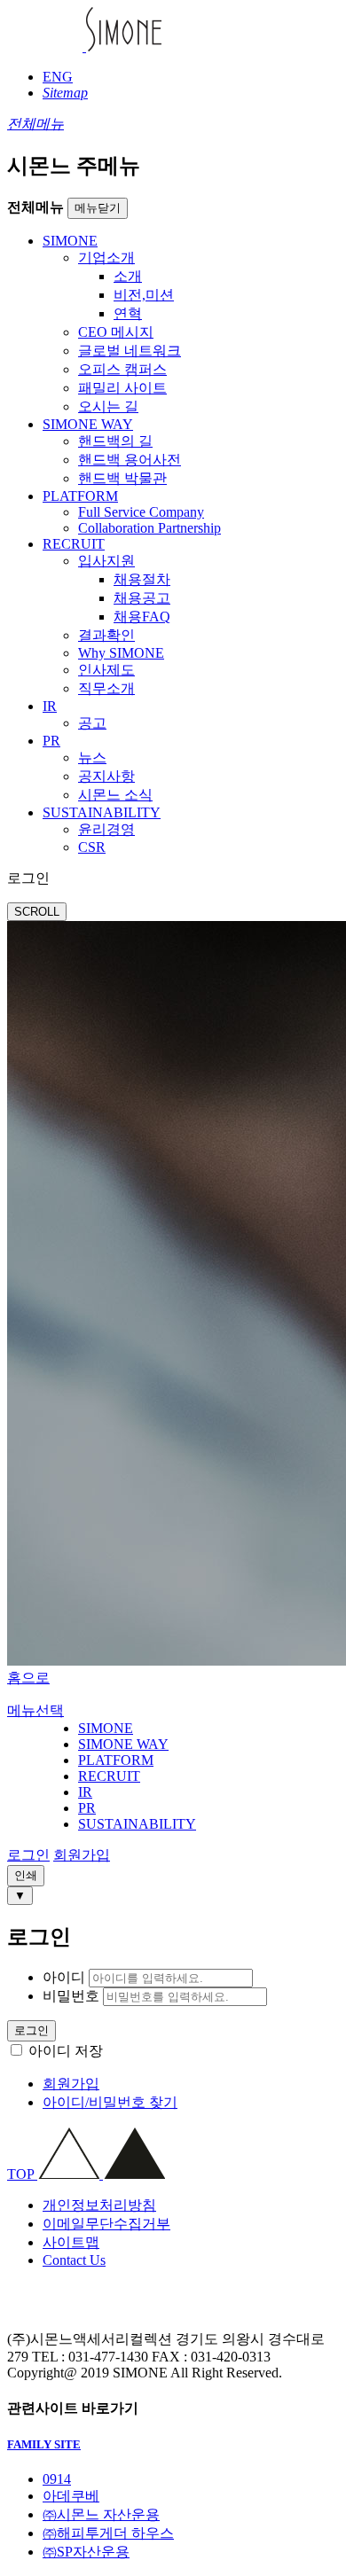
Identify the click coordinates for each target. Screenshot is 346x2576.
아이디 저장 (66, 2051)
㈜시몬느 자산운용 (101, 2514)
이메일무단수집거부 (106, 2224)
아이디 (64, 1977)
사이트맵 (71, 2242)
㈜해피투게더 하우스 (108, 2533)
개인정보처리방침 (99, 2205)
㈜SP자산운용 (86, 2552)
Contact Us (74, 2260)
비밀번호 (71, 1996)
